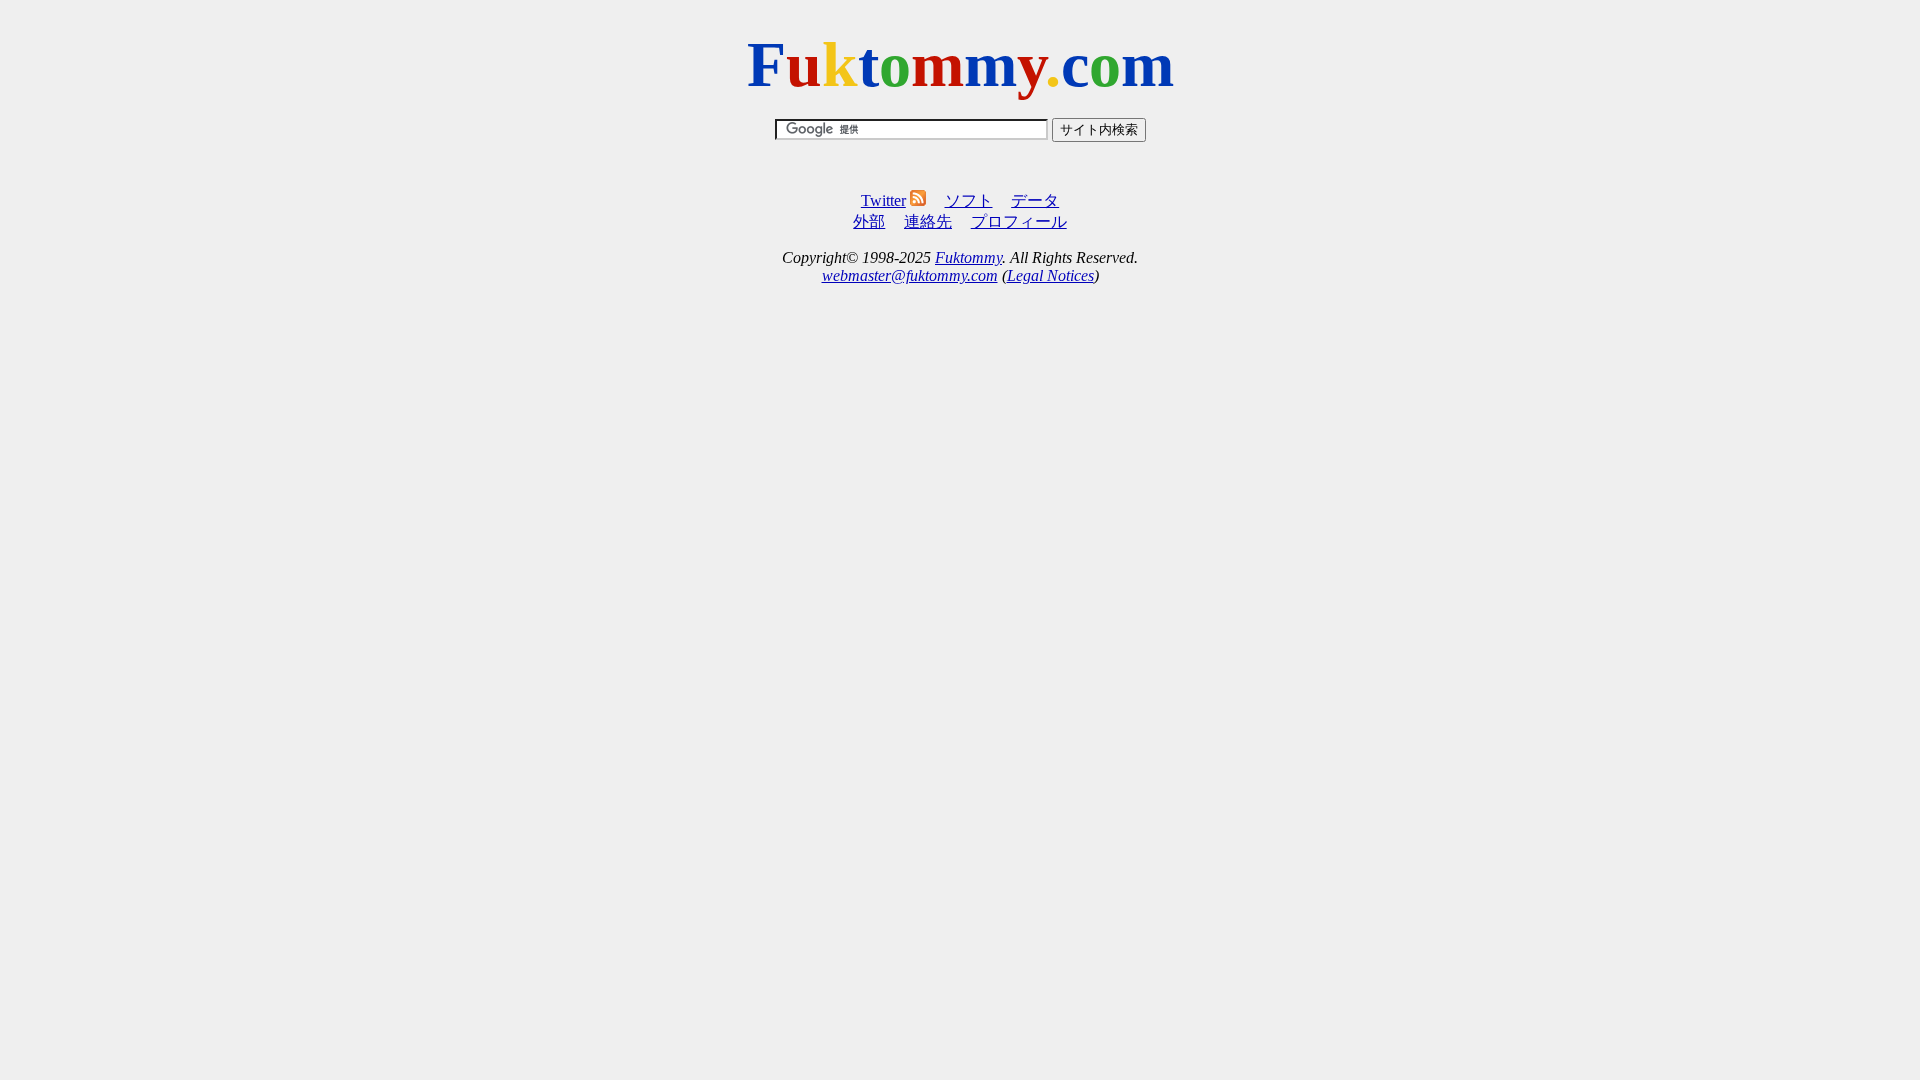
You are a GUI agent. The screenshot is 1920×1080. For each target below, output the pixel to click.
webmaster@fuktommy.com (910, 275)
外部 (869, 221)
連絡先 (928, 221)
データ (1035, 200)
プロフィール (1019, 221)
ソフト (969, 200)
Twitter (883, 200)
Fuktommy (968, 257)
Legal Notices (1050, 275)
